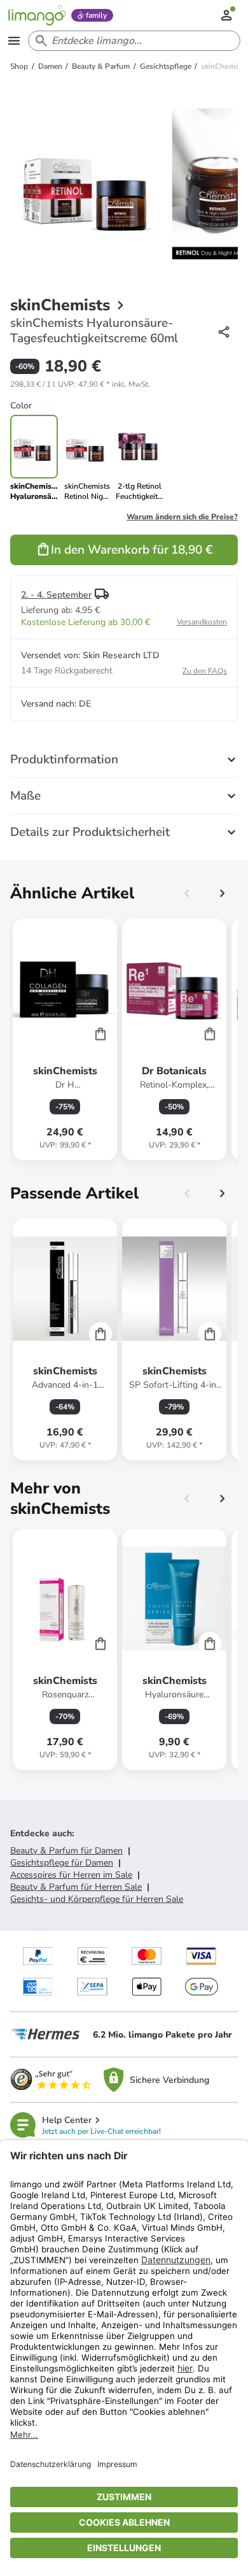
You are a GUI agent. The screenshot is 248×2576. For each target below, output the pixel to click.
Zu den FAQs (205, 671)
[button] (80, 384)
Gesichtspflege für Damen (62, 1863)
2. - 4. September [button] (56, 595)
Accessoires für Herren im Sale (71, 1875)
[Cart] (100, 1033)
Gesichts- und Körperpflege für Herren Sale (97, 1899)
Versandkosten (202, 622)
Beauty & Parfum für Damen (66, 1851)
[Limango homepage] (37, 15)
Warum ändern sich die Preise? (182, 517)
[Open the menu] (14, 41)
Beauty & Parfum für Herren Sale (76, 1887)
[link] (87, 458)
